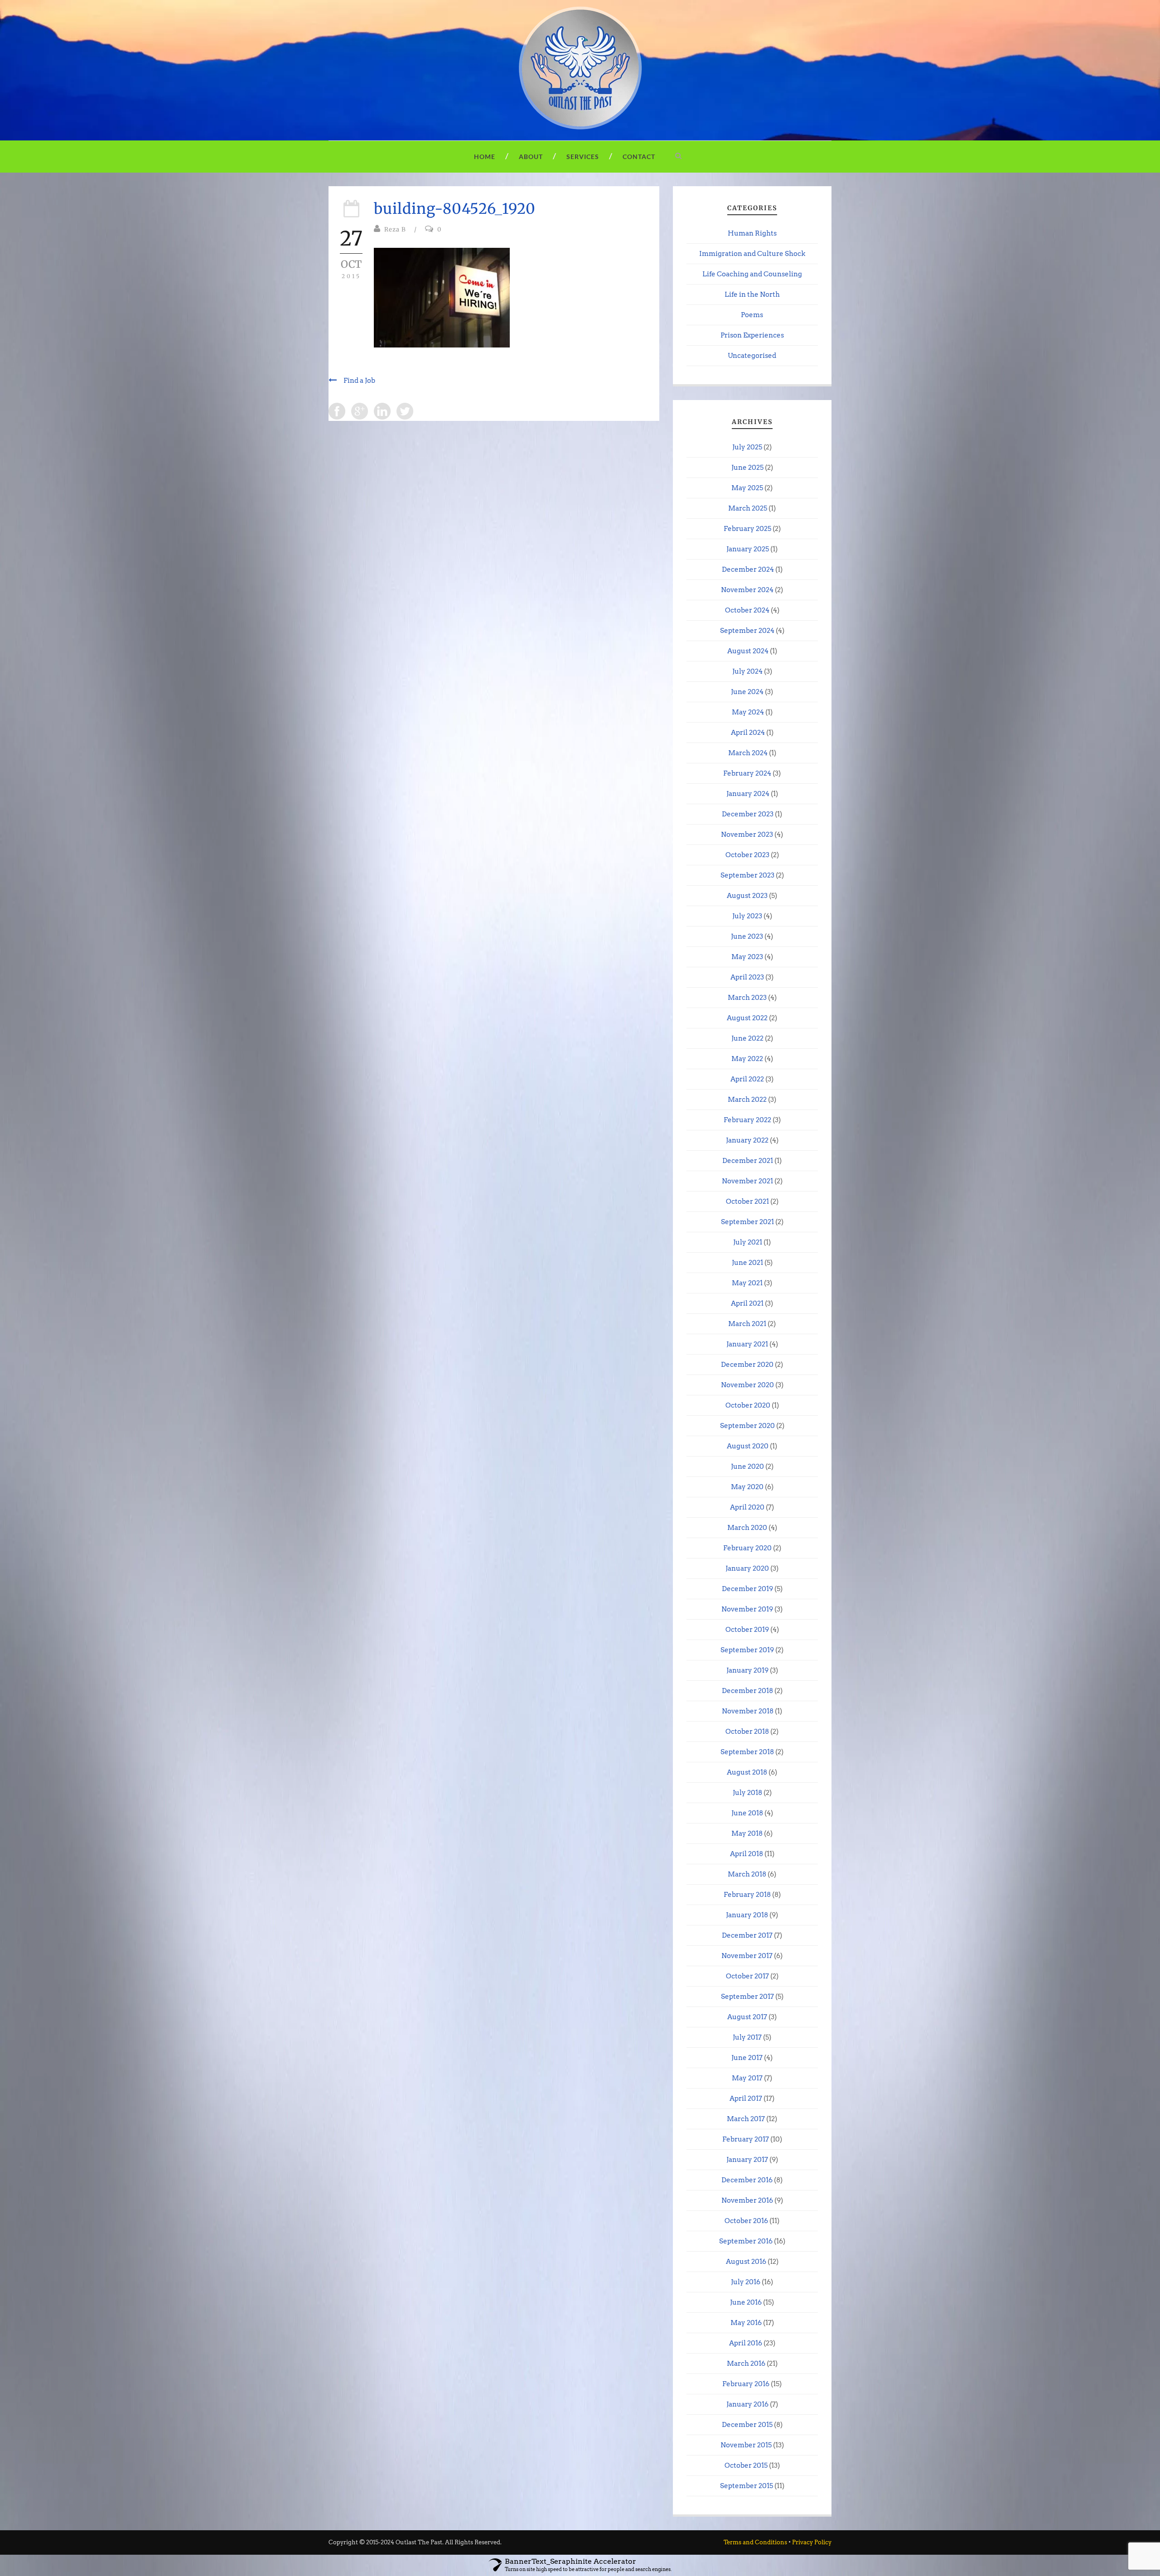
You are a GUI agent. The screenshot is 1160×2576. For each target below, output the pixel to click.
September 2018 (747, 1752)
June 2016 (746, 2302)
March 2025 (748, 508)
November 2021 (747, 1181)
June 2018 (747, 1813)
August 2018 (747, 1772)
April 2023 (747, 977)
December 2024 (748, 569)
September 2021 (747, 1222)
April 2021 (747, 1303)
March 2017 (746, 2119)
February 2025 (747, 529)
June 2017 (747, 2058)
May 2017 (747, 2078)
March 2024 (748, 753)
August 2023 (747, 896)
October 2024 (747, 610)
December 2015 (747, 2425)
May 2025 (747, 488)
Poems (752, 315)
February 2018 (747, 1895)
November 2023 (747, 835)
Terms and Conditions (755, 2542)
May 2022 (747, 1059)
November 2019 (747, 1609)
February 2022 (747, 1120)
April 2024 (748, 733)
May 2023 (747, 957)
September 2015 (747, 2486)
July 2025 (747, 447)
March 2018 (747, 1874)
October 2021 (747, 1201)
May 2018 (747, 1833)
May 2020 (747, 1487)
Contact (639, 157)
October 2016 (746, 2221)
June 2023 (747, 936)
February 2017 (746, 2139)
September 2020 (747, 1426)
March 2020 (747, 1528)
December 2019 (747, 1589)
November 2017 (747, 1956)
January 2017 (747, 2160)
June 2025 (747, 468)
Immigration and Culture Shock (752, 254)
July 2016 (746, 2282)
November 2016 (747, 2200)
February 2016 (746, 2384)
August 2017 (747, 2017)
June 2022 (747, 1038)
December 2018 (747, 1691)
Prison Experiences (752, 335)
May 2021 (747, 1283)
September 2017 (747, 1997)
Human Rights (752, 233)
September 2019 (747, 1650)
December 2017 (747, 1935)
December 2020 (747, 1365)
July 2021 (748, 1242)
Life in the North (752, 294)
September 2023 (747, 875)
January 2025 (748, 549)
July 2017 (747, 2037)
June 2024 (747, 692)
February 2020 (747, 1548)
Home (485, 157)
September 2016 (746, 2241)
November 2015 (746, 2445)
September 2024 (747, 631)
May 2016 (746, 2323)
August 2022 (747, 1018)
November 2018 (748, 1711)
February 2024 (747, 773)
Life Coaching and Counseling (752, 274)
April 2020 (747, 1507)
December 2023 (748, 814)
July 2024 (747, 671)
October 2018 (747, 1732)
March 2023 (747, 998)
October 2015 (746, 2465)
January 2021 (747, 1344)
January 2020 (747, 1568)
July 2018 (747, 1793)
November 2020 (747, 1385)
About (531, 157)
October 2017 (747, 1976)
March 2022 (747, 1100)
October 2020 (748, 1405)
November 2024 (747, 590)
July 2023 (747, 916)
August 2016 (746, 2262)
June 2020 (747, 1466)
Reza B (395, 229)
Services (583, 157)
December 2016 (747, 2180)
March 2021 (747, 1324)
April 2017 (746, 2098)
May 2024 (748, 712)
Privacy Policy (812, 2542)
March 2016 (746, 2364)
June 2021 (747, 1263)
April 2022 (747, 1079)
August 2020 (748, 1446)
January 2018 (747, 1915)
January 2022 (747, 1140)
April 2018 (747, 1854)
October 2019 (747, 1630)
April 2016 (746, 2343)
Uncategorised (752, 356)
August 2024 (748, 651)
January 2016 (747, 2404)
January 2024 (748, 794)
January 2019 (747, 1670)
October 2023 (747, 855)
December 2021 (748, 1161)
